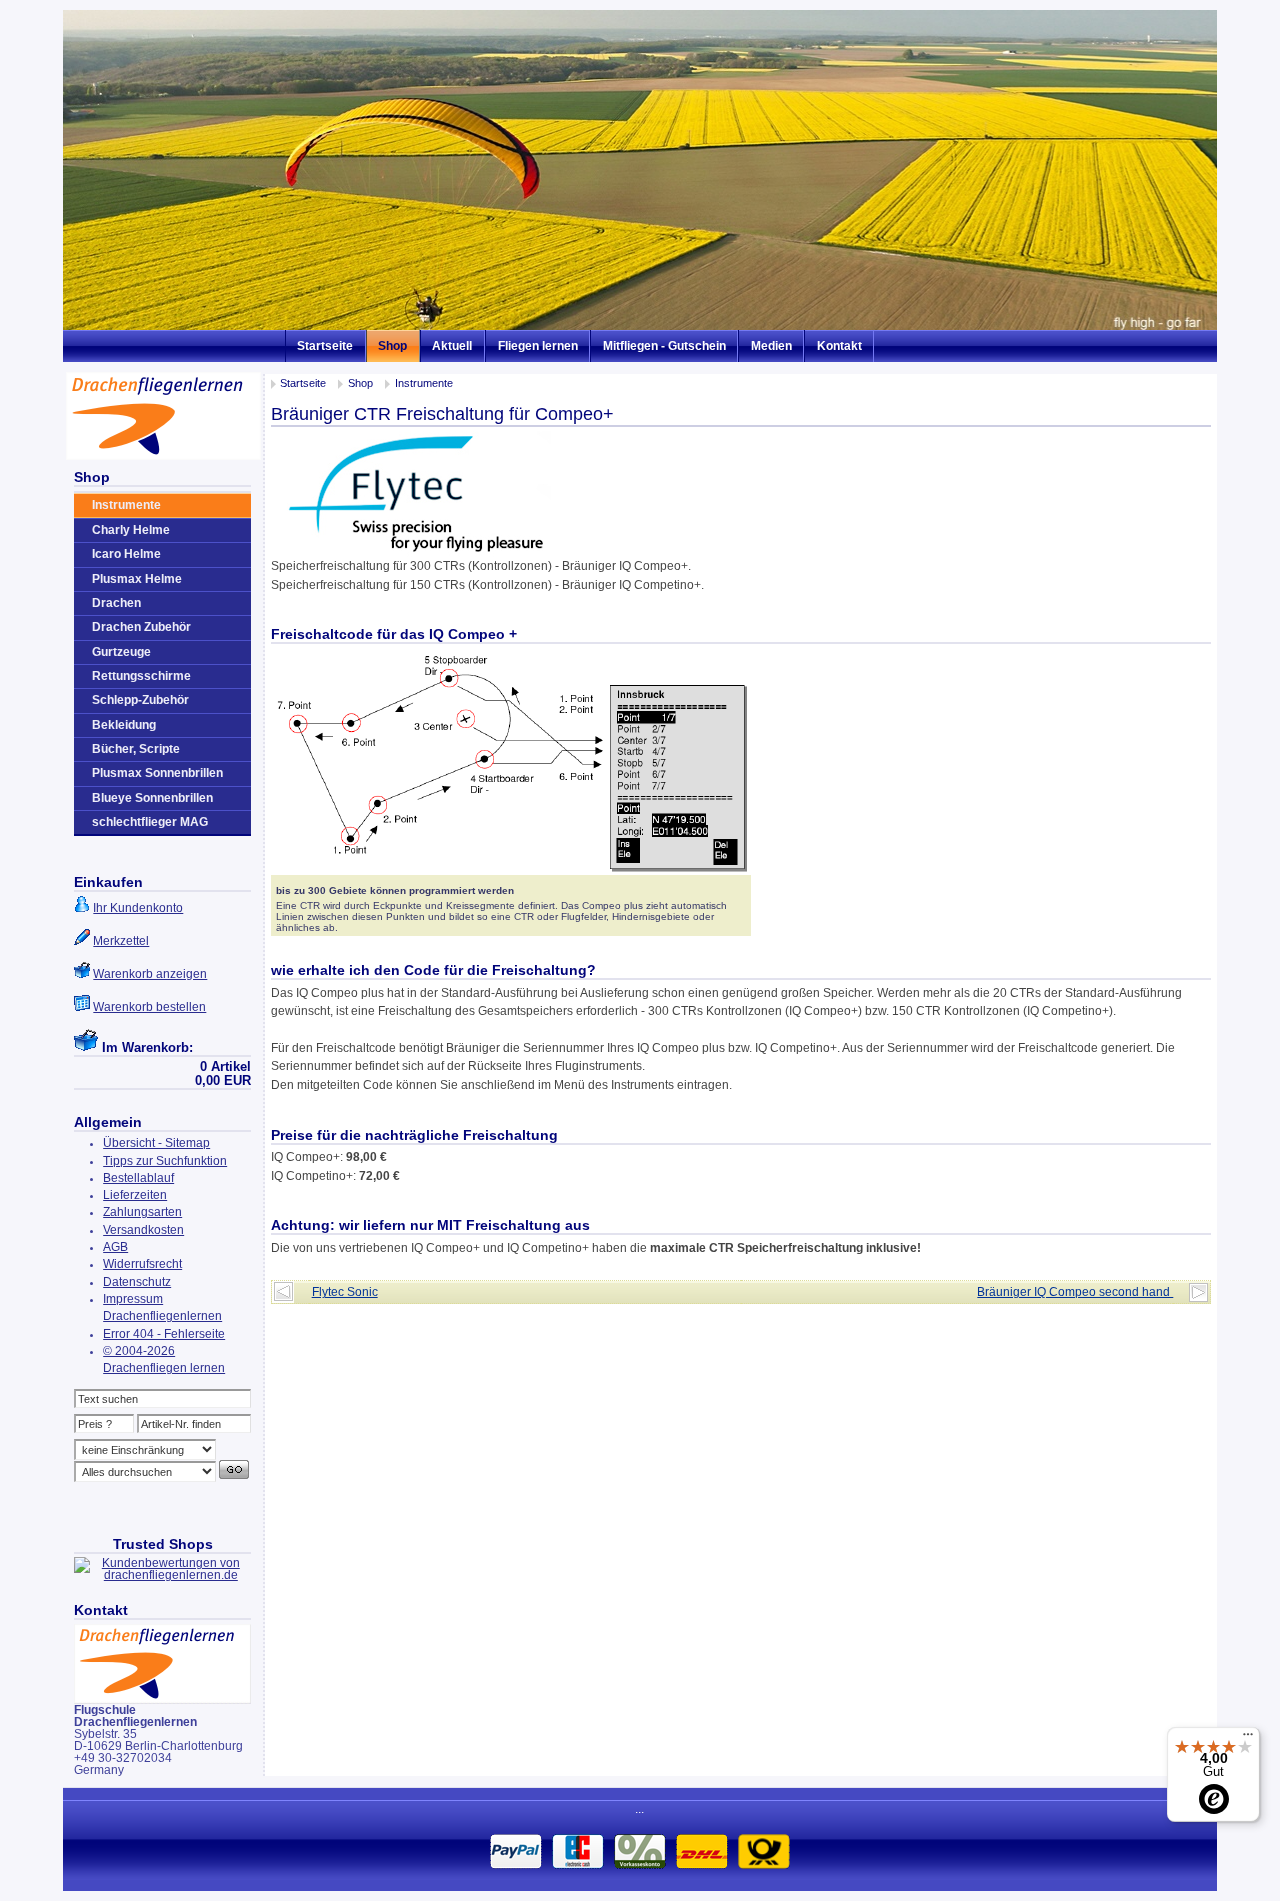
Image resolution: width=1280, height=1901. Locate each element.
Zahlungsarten (142, 1212)
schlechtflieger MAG (150, 822)
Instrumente (424, 383)
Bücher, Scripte (136, 749)
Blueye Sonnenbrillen (152, 798)
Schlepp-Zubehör (140, 700)
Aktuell (452, 346)
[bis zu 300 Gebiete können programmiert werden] (511, 871)
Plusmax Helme (137, 579)
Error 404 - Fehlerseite (164, 1334)
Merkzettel (121, 941)
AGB (115, 1247)
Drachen (116, 603)
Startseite (325, 346)
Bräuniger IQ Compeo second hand (1075, 1292)
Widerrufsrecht (142, 1264)
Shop (392, 346)
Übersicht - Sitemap (156, 1143)
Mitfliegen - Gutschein (664, 346)
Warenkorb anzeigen (150, 974)
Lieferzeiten (135, 1195)
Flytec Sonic (345, 1292)
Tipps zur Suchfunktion (165, 1161)
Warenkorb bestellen (149, 1007)
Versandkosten (143, 1230)
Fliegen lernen (538, 346)
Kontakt (839, 346)
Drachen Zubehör (141, 627)
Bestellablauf (138, 1178)
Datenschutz (137, 1282)
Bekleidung (124, 725)
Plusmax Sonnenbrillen (157, 773)
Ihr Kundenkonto (138, 908)
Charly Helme (131, 530)
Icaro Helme (126, 554)
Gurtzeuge (121, 652)
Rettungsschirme (141, 676)
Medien (771, 346)
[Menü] (1248, 1739)
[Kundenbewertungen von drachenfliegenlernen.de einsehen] (162, 1575)
